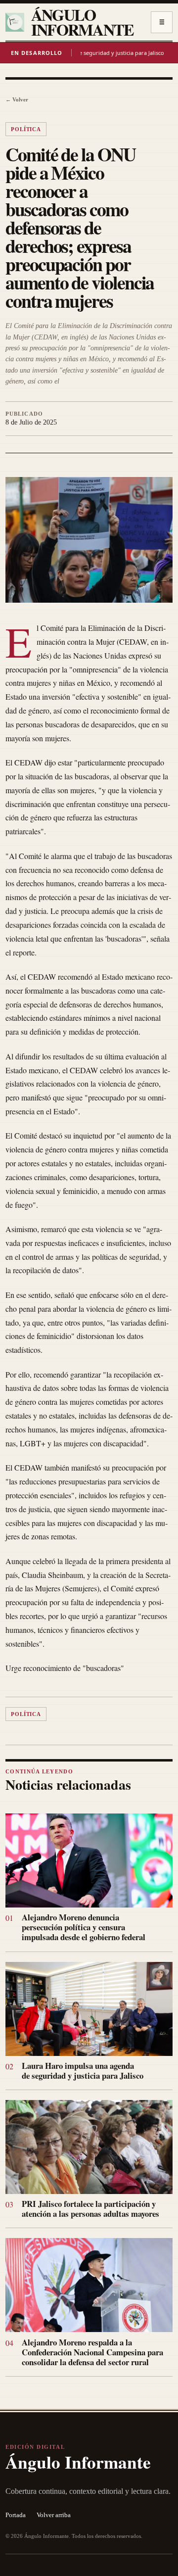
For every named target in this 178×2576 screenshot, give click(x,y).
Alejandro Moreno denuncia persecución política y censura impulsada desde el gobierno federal (84, 1927)
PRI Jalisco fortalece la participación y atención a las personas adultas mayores (90, 2209)
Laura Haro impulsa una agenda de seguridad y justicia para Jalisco (83, 2071)
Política (26, 129)
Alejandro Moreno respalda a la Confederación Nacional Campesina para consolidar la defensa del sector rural (92, 2352)
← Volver (17, 99)
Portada (16, 2515)
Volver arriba (54, 2515)
